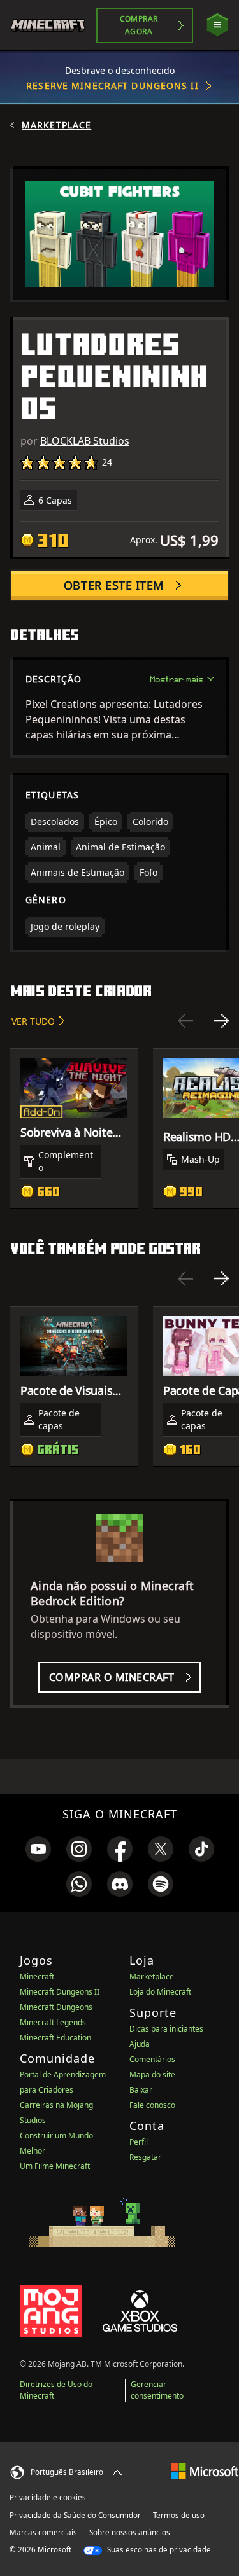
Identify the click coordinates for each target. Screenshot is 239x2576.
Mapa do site (152, 2074)
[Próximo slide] (221, 1021)
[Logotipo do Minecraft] (53, 25)
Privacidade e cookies (48, 2497)
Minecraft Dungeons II (60, 1992)
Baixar (141, 2090)
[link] (38, 1849)
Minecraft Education (55, 2038)
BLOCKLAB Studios (85, 441)
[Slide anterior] (185, 1021)
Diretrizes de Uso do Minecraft (56, 2390)
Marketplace (56, 125)
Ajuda (140, 2044)
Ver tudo (33, 1021)
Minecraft (37, 1977)
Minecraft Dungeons (56, 2007)
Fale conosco (152, 2105)
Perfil (139, 2142)
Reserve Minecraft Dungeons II (112, 86)
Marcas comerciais (43, 2532)
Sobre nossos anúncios (130, 2532)
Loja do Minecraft (160, 1992)
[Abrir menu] (217, 25)
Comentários (152, 2059)
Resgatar (145, 2157)
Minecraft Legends (53, 2022)
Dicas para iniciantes (166, 2029)
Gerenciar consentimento (157, 2390)
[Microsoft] (205, 2471)
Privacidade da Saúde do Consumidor (75, 2515)
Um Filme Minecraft (55, 2166)
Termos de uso (179, 2515)
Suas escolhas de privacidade (158, 2550)
